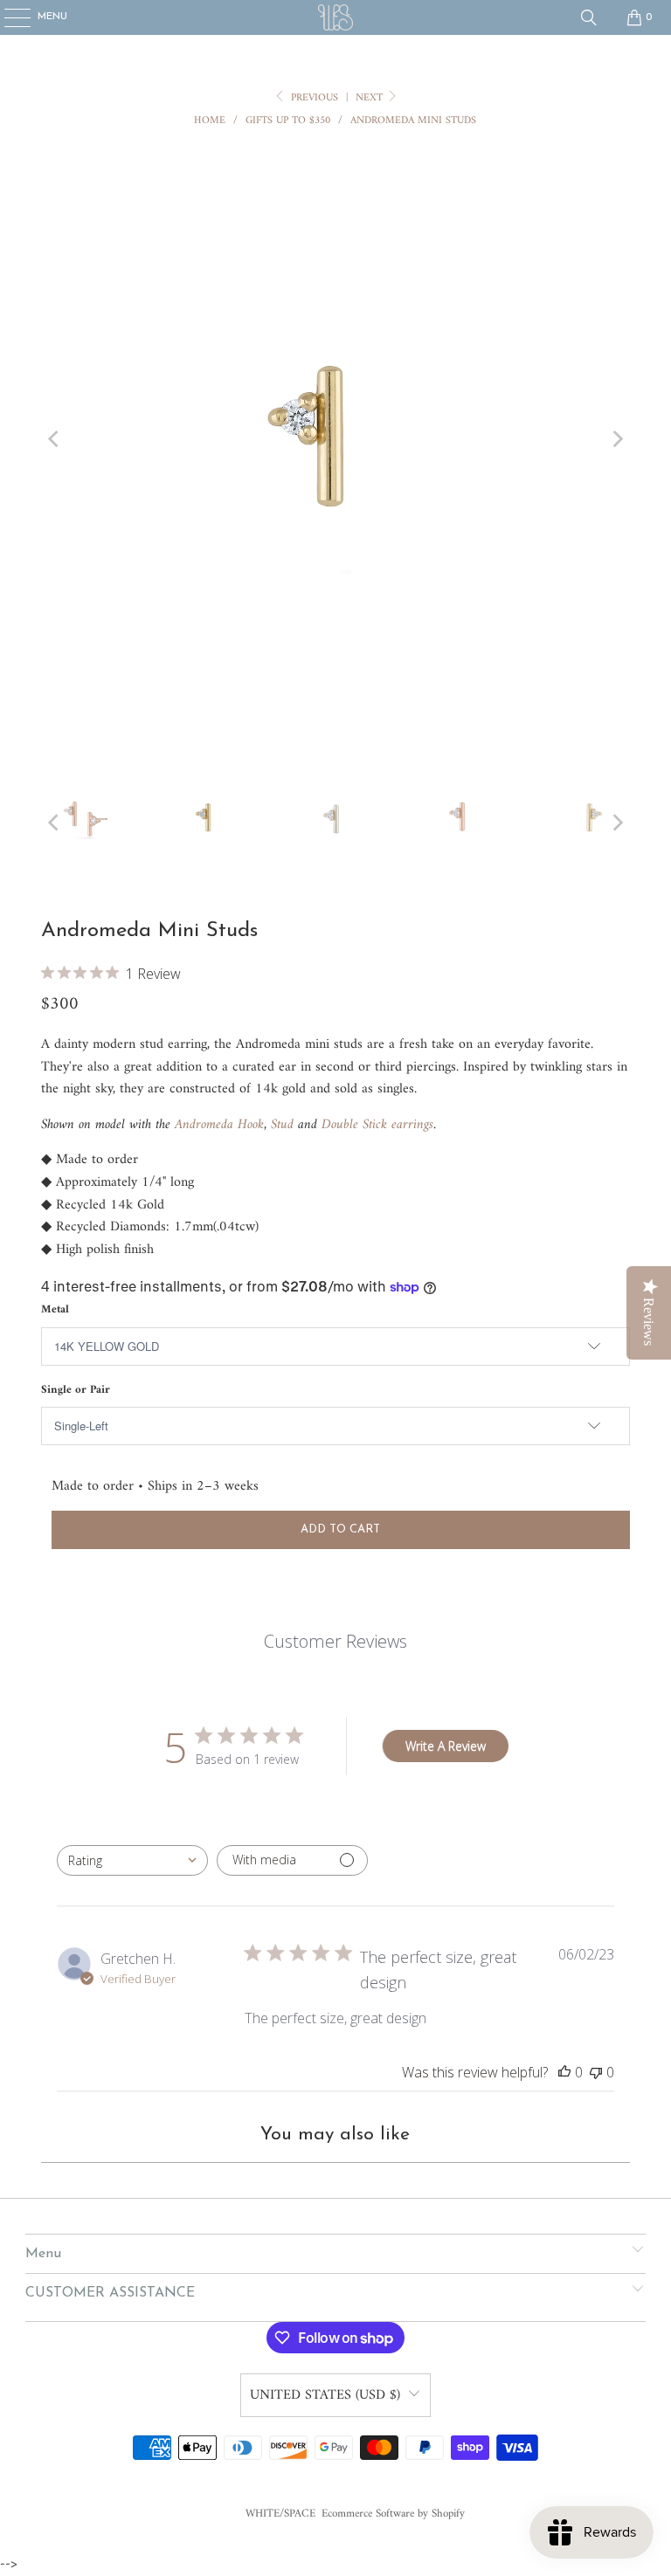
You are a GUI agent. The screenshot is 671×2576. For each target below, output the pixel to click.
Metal (55, 1309)
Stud (282, 1125)
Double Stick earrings (377, 1125)
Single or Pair (76, 1390)
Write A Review (446, 1746)
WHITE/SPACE (280, 2514)
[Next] (617, 440)
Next (371, 98)
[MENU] (8, 17)
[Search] (589, 17)
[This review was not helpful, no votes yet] (596, 2072)
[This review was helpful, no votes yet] (564, 2072)
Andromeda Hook (219, 1125)
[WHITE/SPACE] (335, 17)
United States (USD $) (325, 2395)
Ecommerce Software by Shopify (393, 2514)
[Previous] (54, 440)
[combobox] (132, 1860)
